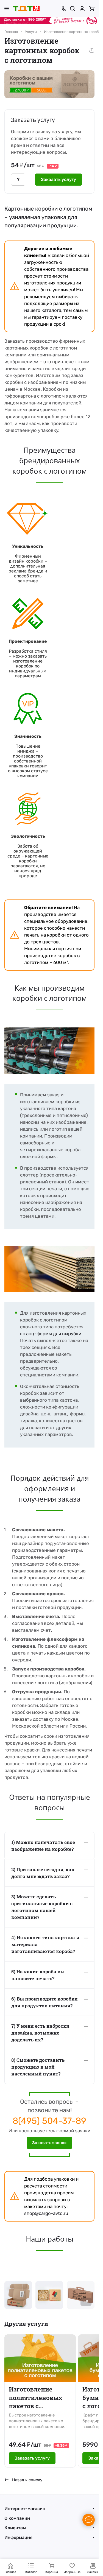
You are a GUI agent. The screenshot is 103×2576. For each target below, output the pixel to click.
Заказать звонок (49, 2143)
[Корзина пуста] (92, 9)
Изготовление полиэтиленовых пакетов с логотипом (36, 2398)
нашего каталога (43, 310)
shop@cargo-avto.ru (46, 2213)
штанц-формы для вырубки (51, 1334)
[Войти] (82, 9)
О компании (17, 2518)
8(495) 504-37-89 (49, 2121)
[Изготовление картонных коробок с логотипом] (49, 84)
